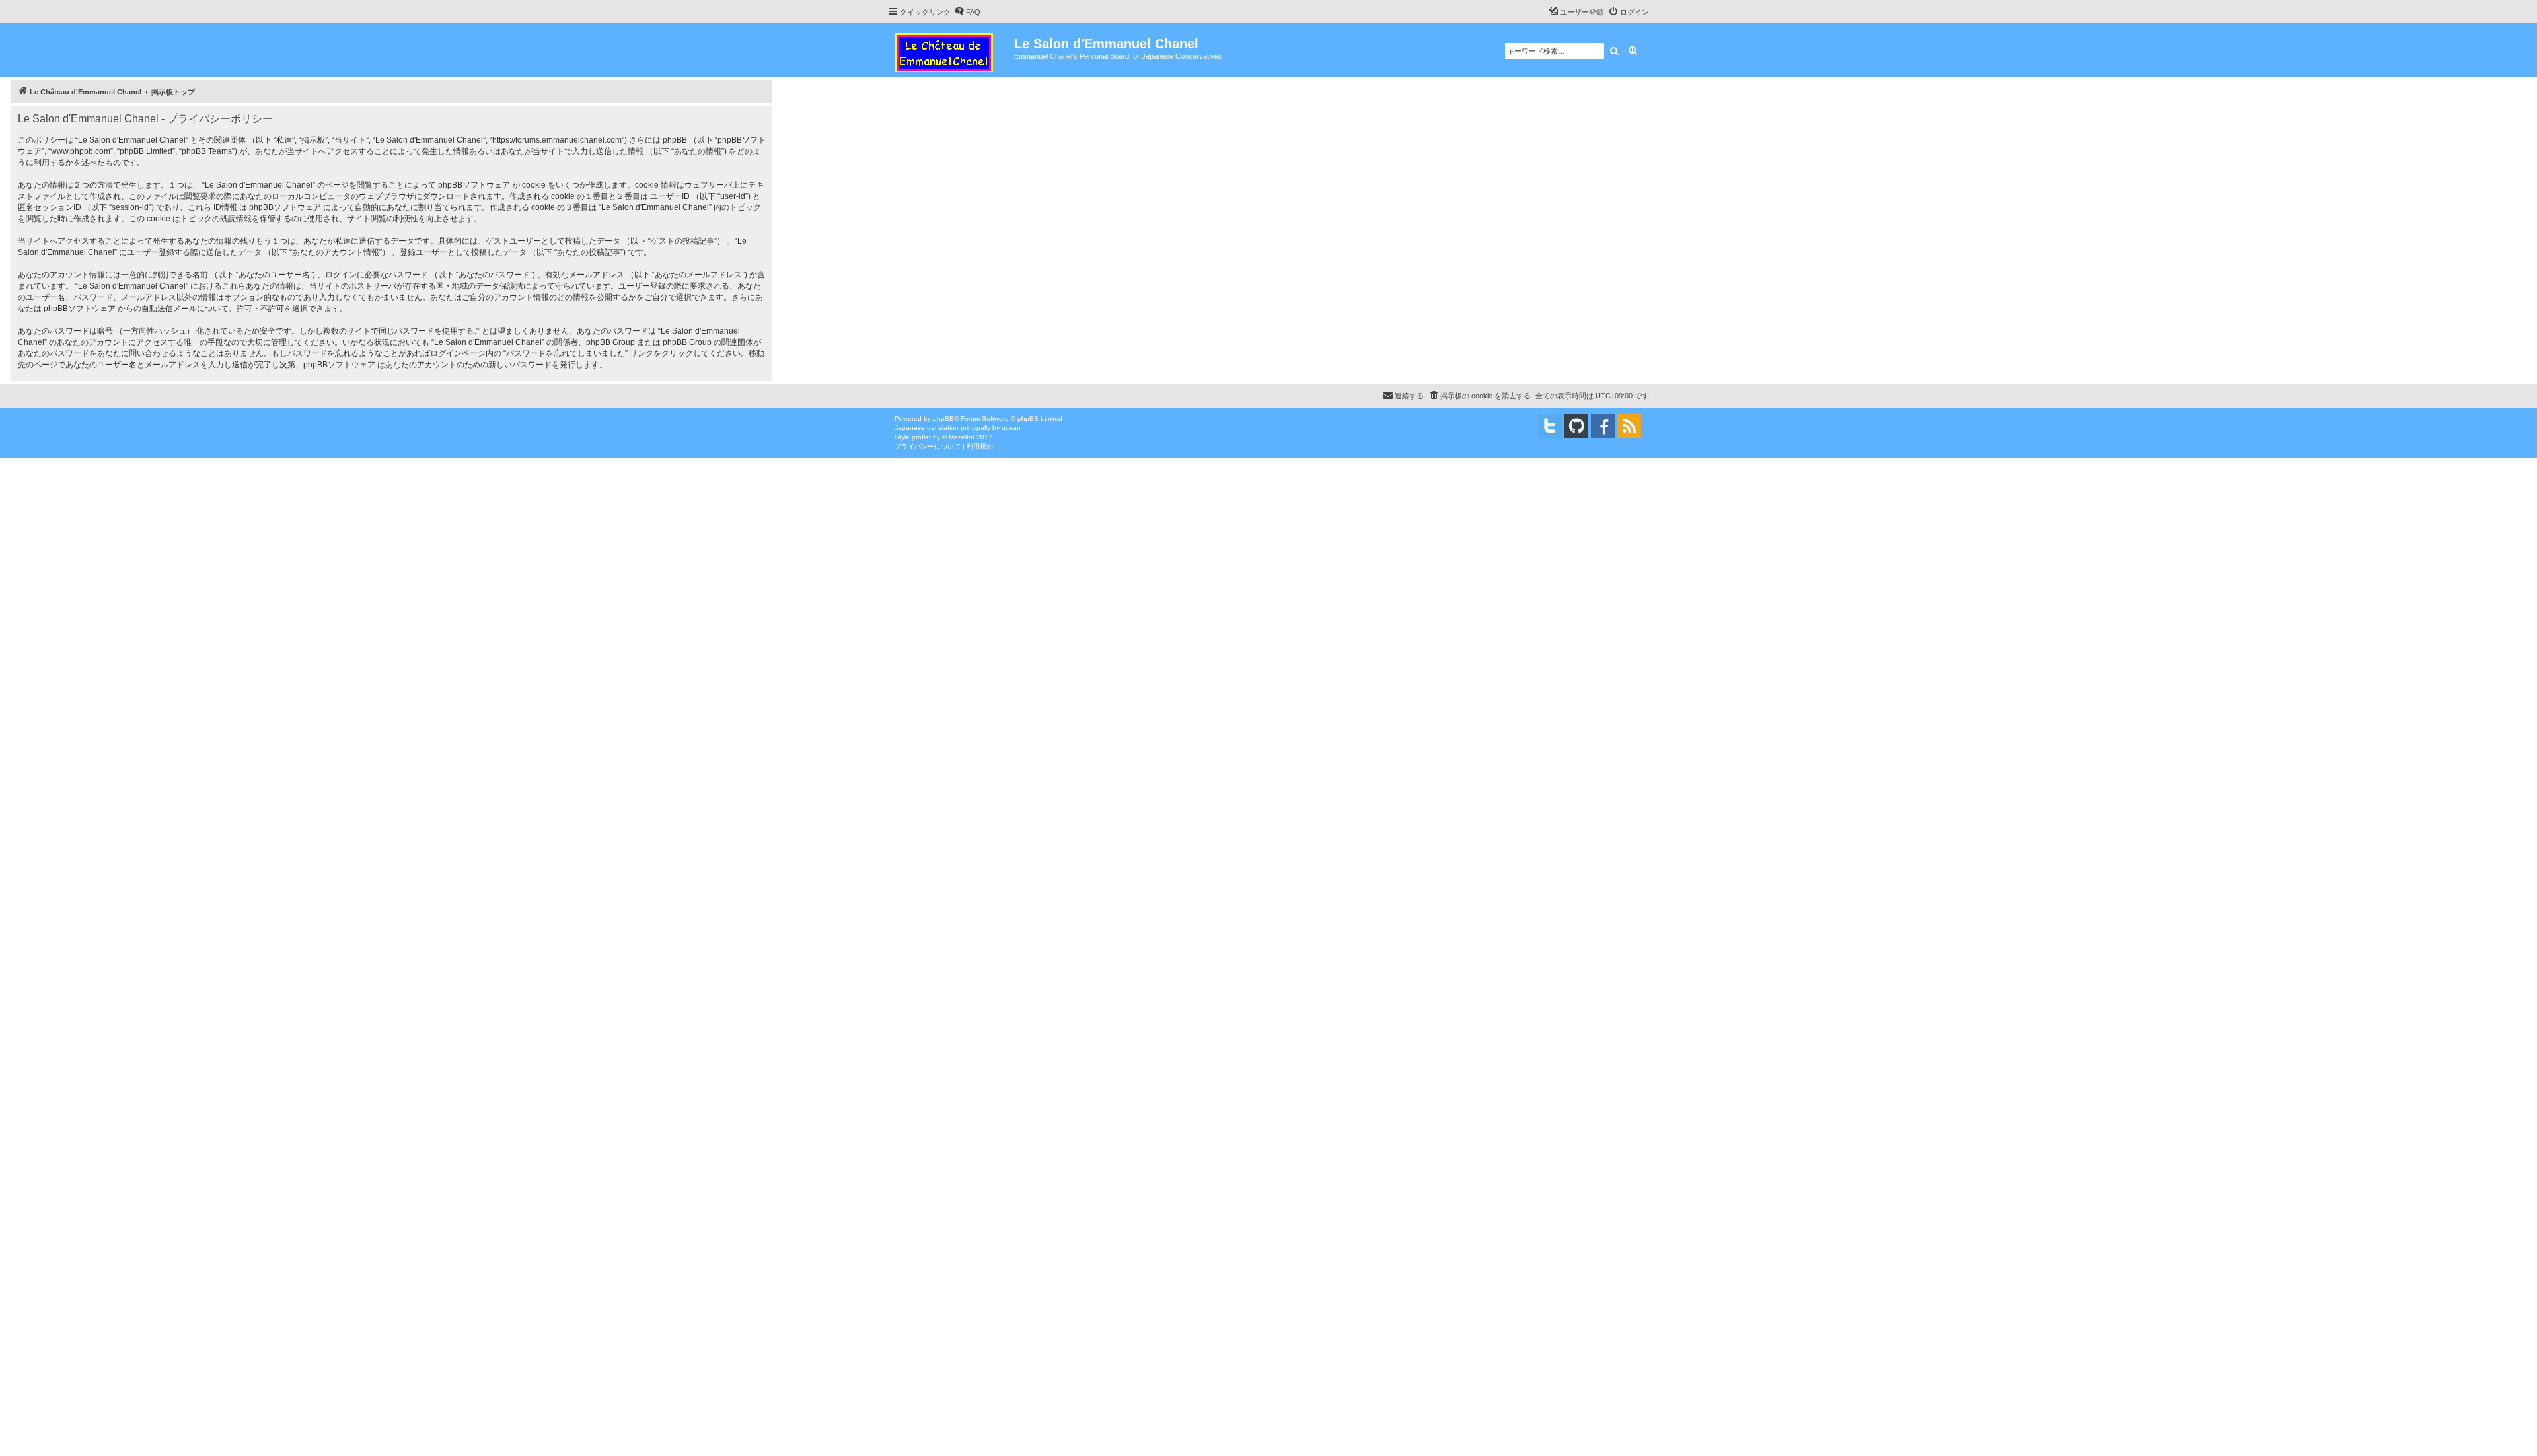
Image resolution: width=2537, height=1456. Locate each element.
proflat (921, 437)
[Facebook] (1603, 426)
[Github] (1576, 426)
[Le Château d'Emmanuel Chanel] (951, 50)
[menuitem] (967, 12)
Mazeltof (962, 437)
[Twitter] (1550, 426)
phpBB (943, 419)
